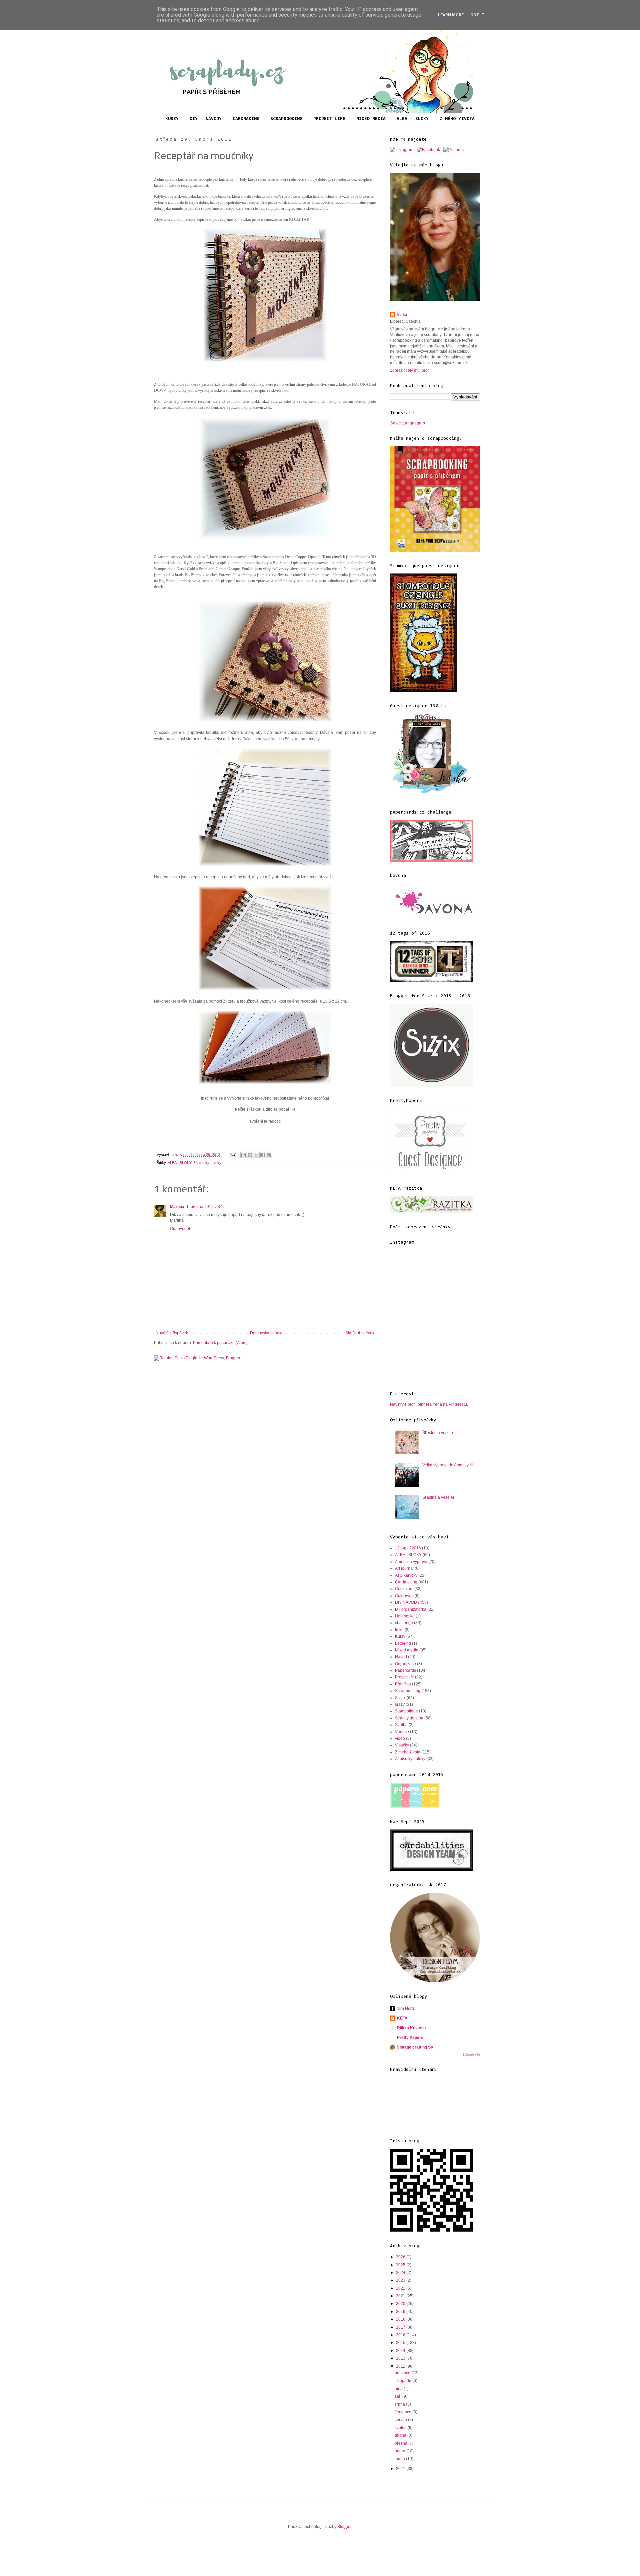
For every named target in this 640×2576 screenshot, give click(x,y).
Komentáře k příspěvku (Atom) (220, 1343)
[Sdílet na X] (256, 1155)
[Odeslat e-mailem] (244, 1155)
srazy (400, 1704)
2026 (401, 2257)
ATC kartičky (406, 1575)
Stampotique (406, 1711)
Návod (401, 1657)
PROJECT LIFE (329, 119)
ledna (400, 2459)
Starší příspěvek (360, 1333)
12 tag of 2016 (408, 1548)
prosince (403, 2373)
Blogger (344, 2527)
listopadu (403, 2381)
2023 (401, 2280)
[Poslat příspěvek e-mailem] (233, 1155)
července (403, 2412)
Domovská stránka (267, 1333)
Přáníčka (403, 1684)
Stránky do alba (409, 1718)
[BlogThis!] (250, 1155)
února (400, 2451)
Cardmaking (406, 1582)
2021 (401, 2296)
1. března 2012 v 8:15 (206, 1207)
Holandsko (405, 1616)
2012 (401, 2366)
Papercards (405, 1670)
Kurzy (400, 1636)
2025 (401, 2265)
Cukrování (404, 1596)
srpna (400, 2404)
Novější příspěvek (172, 1333)
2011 (401, 2469)
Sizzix (400, 1698)
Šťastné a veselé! (438, 1497)
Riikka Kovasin (411, 2028)
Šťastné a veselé (438, 1433)
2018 (401, 2319)
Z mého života (408, 1752)
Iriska (402, 315)
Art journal (404, 1568)
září (398, 2396)
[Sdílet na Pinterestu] (269, 1155)
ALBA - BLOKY (413, 119)
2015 (401, 2343)
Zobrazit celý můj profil (410, 370)
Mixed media (407, 1650)
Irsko (399, 1630)
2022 (401, 2288)
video (400, 1738)
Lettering (403, 1643)
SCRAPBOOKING (286, 119)
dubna (401, 2435)
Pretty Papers (410, 2038)
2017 (401, 2327)
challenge (404, 1623)
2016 (401, 2335)
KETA (402, 2018)
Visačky (402, 1745)
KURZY (172, 119)
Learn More (451, 15)
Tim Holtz (406, 2009)
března (401, 2443)
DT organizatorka (411, 1609)
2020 (401, 2304)
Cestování (404, 1589)
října (399, 2389)
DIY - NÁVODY (206, 119)
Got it (477, 15)
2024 (401, 2273)
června (401, 2420)
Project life (404, 1677)
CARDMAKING (246, 119)
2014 (401, 2351)
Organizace (405, 1664)
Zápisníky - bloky (207, 1163)
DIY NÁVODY (407, 1602)
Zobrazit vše (471, 2055)
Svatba (401, 1725)
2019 (401, 2312)
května (401, 2428)
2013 (401, 2358)
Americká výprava (411, 1562)
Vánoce (402, 1732)
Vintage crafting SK (415, 2047)
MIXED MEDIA (371, 119)
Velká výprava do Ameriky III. (448, 1465)
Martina (177, 1207)
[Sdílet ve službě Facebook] (263, 1155)
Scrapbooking (408, 1691)
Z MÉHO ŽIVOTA (457, 119)
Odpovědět (180, 1229)
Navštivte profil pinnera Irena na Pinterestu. (429, 1404)
